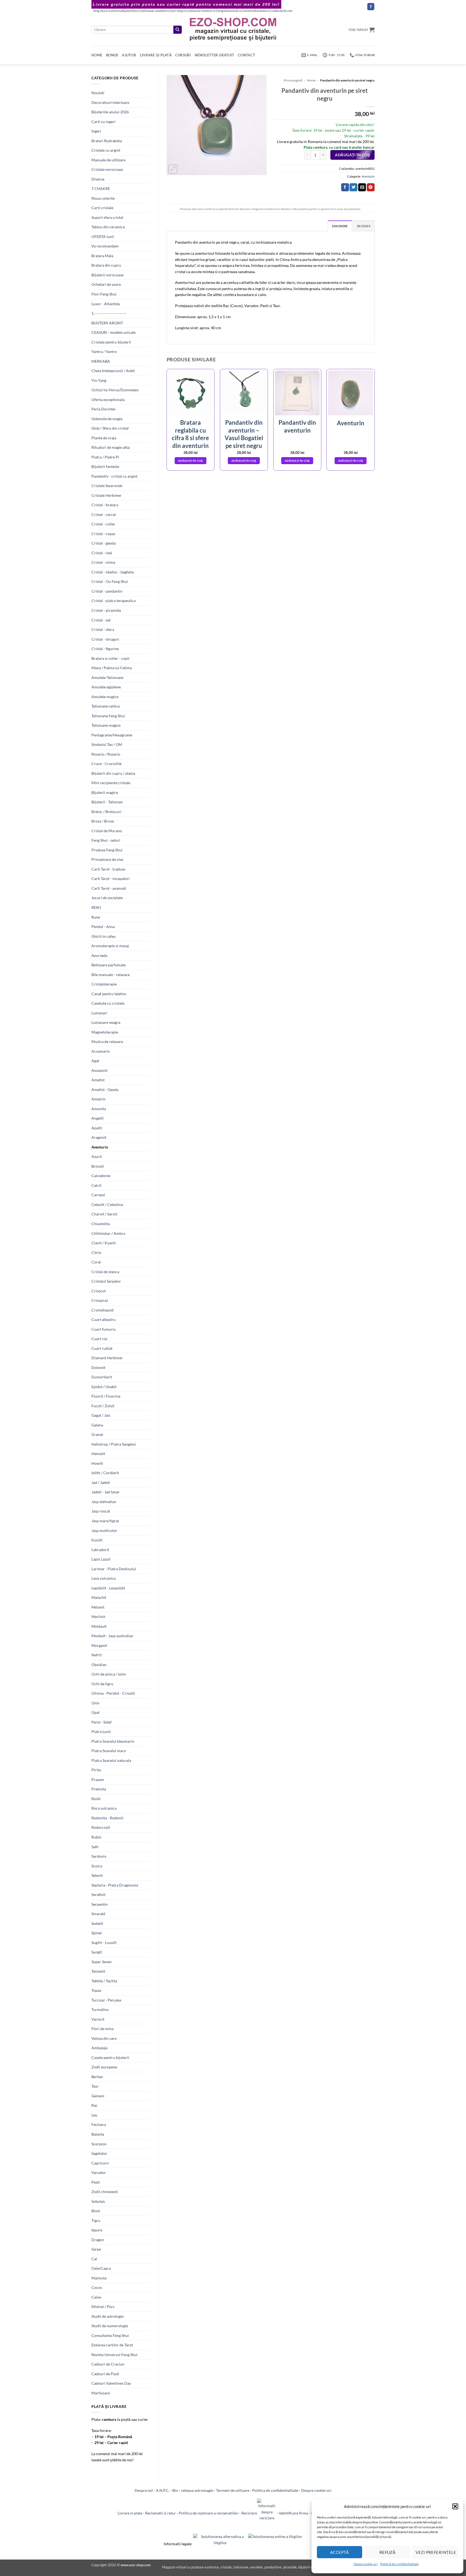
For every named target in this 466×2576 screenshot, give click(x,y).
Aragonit (99, 1137)
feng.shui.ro (101, 11)
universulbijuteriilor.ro (125, 11)
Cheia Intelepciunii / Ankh (113, 371)
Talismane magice (106, 725)
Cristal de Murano (107, 831)
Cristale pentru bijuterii (111, 342)
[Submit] (177, 30)
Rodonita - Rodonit (107, 1818)
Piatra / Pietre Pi (105, 457)
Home (97, 55)
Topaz (96, 1990)
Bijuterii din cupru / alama (113, 773)
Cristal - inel (102, 553)
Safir (95, 1847)
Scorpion (99, 2144)
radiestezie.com (282, 11)
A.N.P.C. (163, 2490)
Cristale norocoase (107, 169)
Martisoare (101, 2393)
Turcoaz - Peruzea (106, 2000)
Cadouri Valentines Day (111, 2383)
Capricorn (100, 2163)
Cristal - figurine (105, 649)
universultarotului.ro (257, 11)
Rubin (96, 1837)
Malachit (99, 1597)
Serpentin (100, 1904)
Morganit (99, 1645)
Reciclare (249, 2513)
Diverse (98, 179)
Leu (94, 2115)
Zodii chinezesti (105, 2192)
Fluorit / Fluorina (106, 1396)
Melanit (98, 1607)
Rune (96, 917)
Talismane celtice (106, 706)
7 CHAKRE (101, 188)
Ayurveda (99, 955)
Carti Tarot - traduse (108, 869)
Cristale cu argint (106, 150)
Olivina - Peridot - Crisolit (113, 1693)
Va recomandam (105, 246)
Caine (96, 2297)
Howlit (97, 1463)
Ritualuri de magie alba (111, 447)
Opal (95, 1712)
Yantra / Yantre (104, 351)
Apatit (97, 1128)
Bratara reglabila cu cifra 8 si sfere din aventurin (190, 434)
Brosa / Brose (103, 821)
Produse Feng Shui (107, 850)
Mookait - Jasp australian (112, 1636)
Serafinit (98, 1894)
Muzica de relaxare (107, 1041)
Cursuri (183, 55)
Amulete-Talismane (107, 677)
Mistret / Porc (103, 2307)
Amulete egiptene (106, 687)
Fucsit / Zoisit (103, 1406)
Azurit (97, 1156)
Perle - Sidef (102, 1722)
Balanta (98, 2134)
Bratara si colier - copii (110, 658)
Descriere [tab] (340, 226)
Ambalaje (99, 2048)
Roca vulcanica (104, 1808)
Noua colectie (103, 198)
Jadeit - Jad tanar (106, 1492)
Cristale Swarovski (107, 486)
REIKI (96, 907)
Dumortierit (102, 1377)
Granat (97, 1434)
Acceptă (340, 2552)
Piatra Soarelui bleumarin (113, 1741)
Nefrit (97, 1655)
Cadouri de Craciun (108, 2364)
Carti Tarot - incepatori (111, 879)
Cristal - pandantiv (107, 591)
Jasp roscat (101, 1511)
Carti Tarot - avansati (109, 888)
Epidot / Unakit (104, 1387)
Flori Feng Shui (104, 294)
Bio (175, 2490)
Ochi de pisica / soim (109, 1674)
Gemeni (98, 2096)
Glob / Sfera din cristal (110, 428)
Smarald (98, 1914)
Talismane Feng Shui (108, 716)
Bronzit (98, 1166)
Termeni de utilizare (233, 2490)
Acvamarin (101, 1051)
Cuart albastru (104, 1319)
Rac (95, 2105)
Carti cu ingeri (103, 122)
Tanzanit (98, 1971)
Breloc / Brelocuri (106, 812)
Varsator (99, 2172)
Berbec (97, 2077)
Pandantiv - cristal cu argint (114, 476)
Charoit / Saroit (104, 1214)
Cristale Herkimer (107, 495)
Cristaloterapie (104, 984)
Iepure (97, 2230)
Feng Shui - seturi (106, 840)
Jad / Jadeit (101, 1482)
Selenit (97, 1875)
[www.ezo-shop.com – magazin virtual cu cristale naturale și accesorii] (233, 30)
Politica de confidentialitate (275, 2490)
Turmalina (100, 2009)
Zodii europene (104, 2067)
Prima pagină (293, 80)
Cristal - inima (103, 562)
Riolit (96, 1799)
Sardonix (99, 1856)
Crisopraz (100, 1300)
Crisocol (99, 1291)
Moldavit (99, 1626)
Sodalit (97, 1923)
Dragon (98, 2240)
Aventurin (100, 1147)
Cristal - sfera (103, 629)
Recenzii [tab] (364, 226)
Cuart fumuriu (104, 1329)
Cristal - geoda (104, 543)
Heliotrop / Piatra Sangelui (114, 1444)
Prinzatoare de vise (107, 859)
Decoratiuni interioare (110, 102)
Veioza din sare (104, 2038)
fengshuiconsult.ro (229, 11)
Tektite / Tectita (104, 1981)
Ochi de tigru (102, 1684)
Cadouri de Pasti (105, 2374)
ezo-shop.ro (179, 11)
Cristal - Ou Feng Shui (110, 581)
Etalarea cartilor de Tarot (112, 2345)
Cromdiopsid (102, 1310)
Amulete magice (105, 697)
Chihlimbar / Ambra (108, 1233)
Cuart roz (99, 1339)
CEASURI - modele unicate (114, 332)
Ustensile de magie (107, 419)
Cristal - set (101, 620)
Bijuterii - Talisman (107, 802)
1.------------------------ (109, 313)
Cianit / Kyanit (104, 1243)
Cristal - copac (104, 534)
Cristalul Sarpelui (106, 1281)
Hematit (98, 1454)
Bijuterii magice (105, 792)
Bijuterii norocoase (107, 275)
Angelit (97, 1118)
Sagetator (99, 2153)
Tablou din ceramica (108, 227)
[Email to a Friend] (362, 187)
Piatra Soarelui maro (109, 1751)
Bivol (96, 2211)
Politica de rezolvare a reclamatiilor (209, 2513)
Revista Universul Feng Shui (114, 2355)
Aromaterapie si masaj (110, 946)
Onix (95, 1703)
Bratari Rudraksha (107, 141)
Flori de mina (102, 2029)
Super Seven (102, 1962)
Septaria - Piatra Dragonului (115, 1885)
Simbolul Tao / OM (107, 744)
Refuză (388, 2552)
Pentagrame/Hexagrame (112, 735)
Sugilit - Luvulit (104, 1943)
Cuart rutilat (102, 1348)
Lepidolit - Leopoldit (108, 1588)
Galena (97, 1425)
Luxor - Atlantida (106, 304)
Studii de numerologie (110, 2326)
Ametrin (98, 1099)
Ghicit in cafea (103, 936)
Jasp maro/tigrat (105, 1521)
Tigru (96, 2220)
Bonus (112, 55)
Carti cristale (102, 208)
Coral (96, 1262)
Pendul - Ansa (103, 927)
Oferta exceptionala (108, 400)
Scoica (97, 1866)
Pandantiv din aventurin (297, 426)
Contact (246, 55)
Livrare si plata (130, 2513)
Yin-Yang (99, 380)
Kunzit (97, 1540)
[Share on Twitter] (353, 187)
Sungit (97, 1952)
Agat (95, 1061)
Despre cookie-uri (316, 2490)
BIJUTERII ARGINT (107, 323)
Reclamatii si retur (160, 2513)
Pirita (96, 1770)
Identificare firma (294, 2513)
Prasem (98, 1780)
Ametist (98, 1080)
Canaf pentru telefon (109, 994)
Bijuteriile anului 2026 (110, 112)
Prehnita (99, 1789)
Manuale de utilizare (108, 160)
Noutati (98, 93)
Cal (94, 2259)
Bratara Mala (102, 256)
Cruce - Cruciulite (107, 764)
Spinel (97, 1933)
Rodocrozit (101, 1827)
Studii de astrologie (107, 2316)
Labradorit (100, 1550)
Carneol (98, 1195)
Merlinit (98, 1617)
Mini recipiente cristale (111, 783)
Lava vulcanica (104, 1578)
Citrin (96, 1253)
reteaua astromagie (197, 2490)
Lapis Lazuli (101, 1559)
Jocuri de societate (107, 898)
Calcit (96, 1185)
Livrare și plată (156, 55)
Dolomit (98, 1367)
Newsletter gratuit (215, 55)
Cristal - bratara (105, 505)
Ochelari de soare (106, 284)
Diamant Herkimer (107, 1358)
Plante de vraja (104, 438)
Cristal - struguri (105, 639)
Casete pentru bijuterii (110, 2057)
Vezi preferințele (436, 2552)
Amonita (99, 1109)
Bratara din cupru (106, 265)
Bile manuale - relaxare (111, 975)
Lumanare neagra (106, 1022)
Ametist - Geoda (105, 1090)
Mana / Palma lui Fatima (112, 668)
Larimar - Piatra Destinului (114, 1569)
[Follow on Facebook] (371, 7)
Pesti (96, 2182)
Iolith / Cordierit (105, 1473)
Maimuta (99, 2278)
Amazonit (100, 1070)
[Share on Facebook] (345, 187)
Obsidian (99, 1665)
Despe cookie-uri (366, 2564)
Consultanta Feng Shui (110, 2335)
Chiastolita (101, 1224)
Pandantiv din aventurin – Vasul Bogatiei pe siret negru (244, 434)
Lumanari (99, 1013)
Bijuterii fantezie (105, 466)
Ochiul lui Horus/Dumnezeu (115, 390)
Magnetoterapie (105, 1032)
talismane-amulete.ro (155, 11)
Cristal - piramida (106, 610)
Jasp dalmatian (104, 1502)
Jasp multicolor (104, 1530)
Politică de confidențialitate (399, 2564)
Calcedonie (101, 1176)
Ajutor (129, 55)
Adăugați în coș (352, 155)
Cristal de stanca (105, 1272)
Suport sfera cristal (107, 217)
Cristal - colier (103, 524)
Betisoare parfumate (109, 965)
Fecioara (99, 2124)
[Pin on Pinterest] (371, 187)
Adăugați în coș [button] (191, 461)
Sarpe (96, 2249)
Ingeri (96, 131)
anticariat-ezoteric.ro (202, 11)
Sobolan (98, 2201)
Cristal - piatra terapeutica (114, 601)
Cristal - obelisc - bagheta (113, 572)
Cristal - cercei (104, 514)
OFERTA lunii (103, 237)
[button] (455, 2506)
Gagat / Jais (101, 1415)
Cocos (97, 2287)
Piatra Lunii (101, 1732)
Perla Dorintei (103, 409)
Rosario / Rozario (106, 754)
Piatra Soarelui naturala (111, 1760)
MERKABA (101, 361)
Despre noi (144, 2490)
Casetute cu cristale (108, 1003)
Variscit (98, 2019)
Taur (95, 2086)
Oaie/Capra (101, 2268)
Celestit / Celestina (107, 1204)
